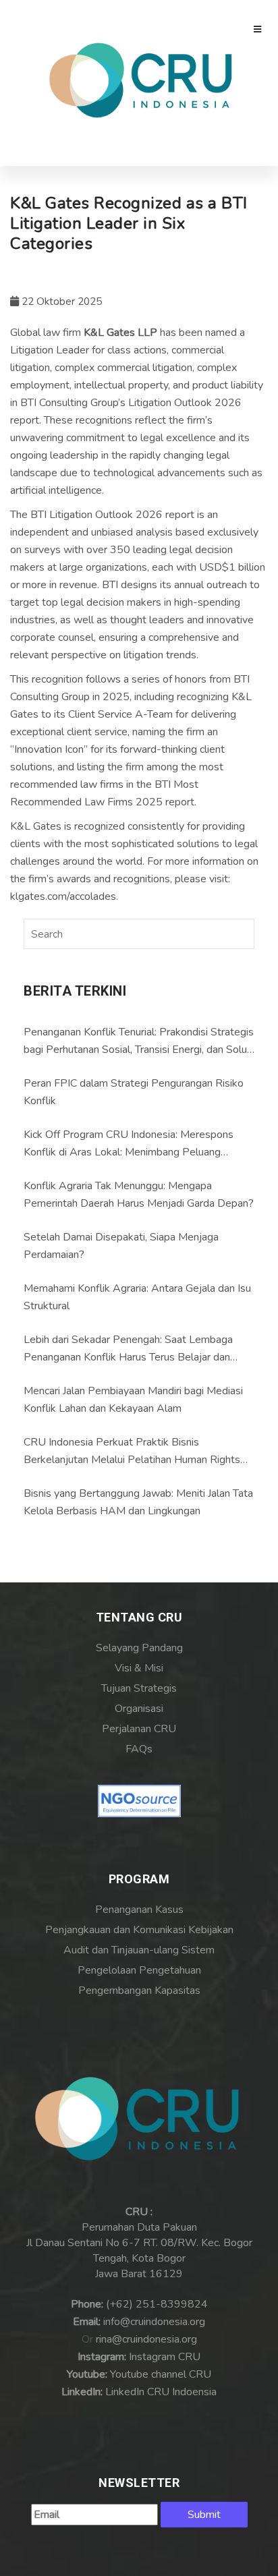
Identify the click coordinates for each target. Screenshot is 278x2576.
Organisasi (139, 1709)
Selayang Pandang (139, 1648)
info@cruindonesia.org (154, 2322)
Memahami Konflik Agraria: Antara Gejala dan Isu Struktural (137, 1297)
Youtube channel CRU (161, 2374)
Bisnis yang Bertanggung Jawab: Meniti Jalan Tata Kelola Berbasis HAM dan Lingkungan (138, 1502)
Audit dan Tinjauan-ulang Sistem (139, 1950)
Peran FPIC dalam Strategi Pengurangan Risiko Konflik (134, 1092)
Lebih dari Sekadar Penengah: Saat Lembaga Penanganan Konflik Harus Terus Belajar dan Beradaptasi (128, 1349)
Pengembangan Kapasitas (139, 1991)
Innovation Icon (49, 749)
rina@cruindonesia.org (146, 2339)
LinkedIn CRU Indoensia (161, 2392)
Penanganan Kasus (139, 1910)
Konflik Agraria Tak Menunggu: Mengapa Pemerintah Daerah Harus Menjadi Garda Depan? (139, 1195)
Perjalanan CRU (139, 1729)
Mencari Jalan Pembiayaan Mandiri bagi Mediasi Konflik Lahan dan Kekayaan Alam (133, 1400)
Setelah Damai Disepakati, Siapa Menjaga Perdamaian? (121, 1246)
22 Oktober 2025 (60, 302)
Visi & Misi (139, 1668)
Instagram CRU (165, 2357)
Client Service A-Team (120, 714)
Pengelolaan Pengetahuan (139, 1970)
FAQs (139, 1749)
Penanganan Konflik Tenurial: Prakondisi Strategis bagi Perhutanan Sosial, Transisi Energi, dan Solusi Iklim (139, 1041)
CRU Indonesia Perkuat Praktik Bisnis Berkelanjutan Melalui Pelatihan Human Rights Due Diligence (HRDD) (132, 1452)
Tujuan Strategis (139, 1688)
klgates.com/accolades (63, 896)
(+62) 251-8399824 (157, 2304)
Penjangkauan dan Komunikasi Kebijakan (139, 1930)
